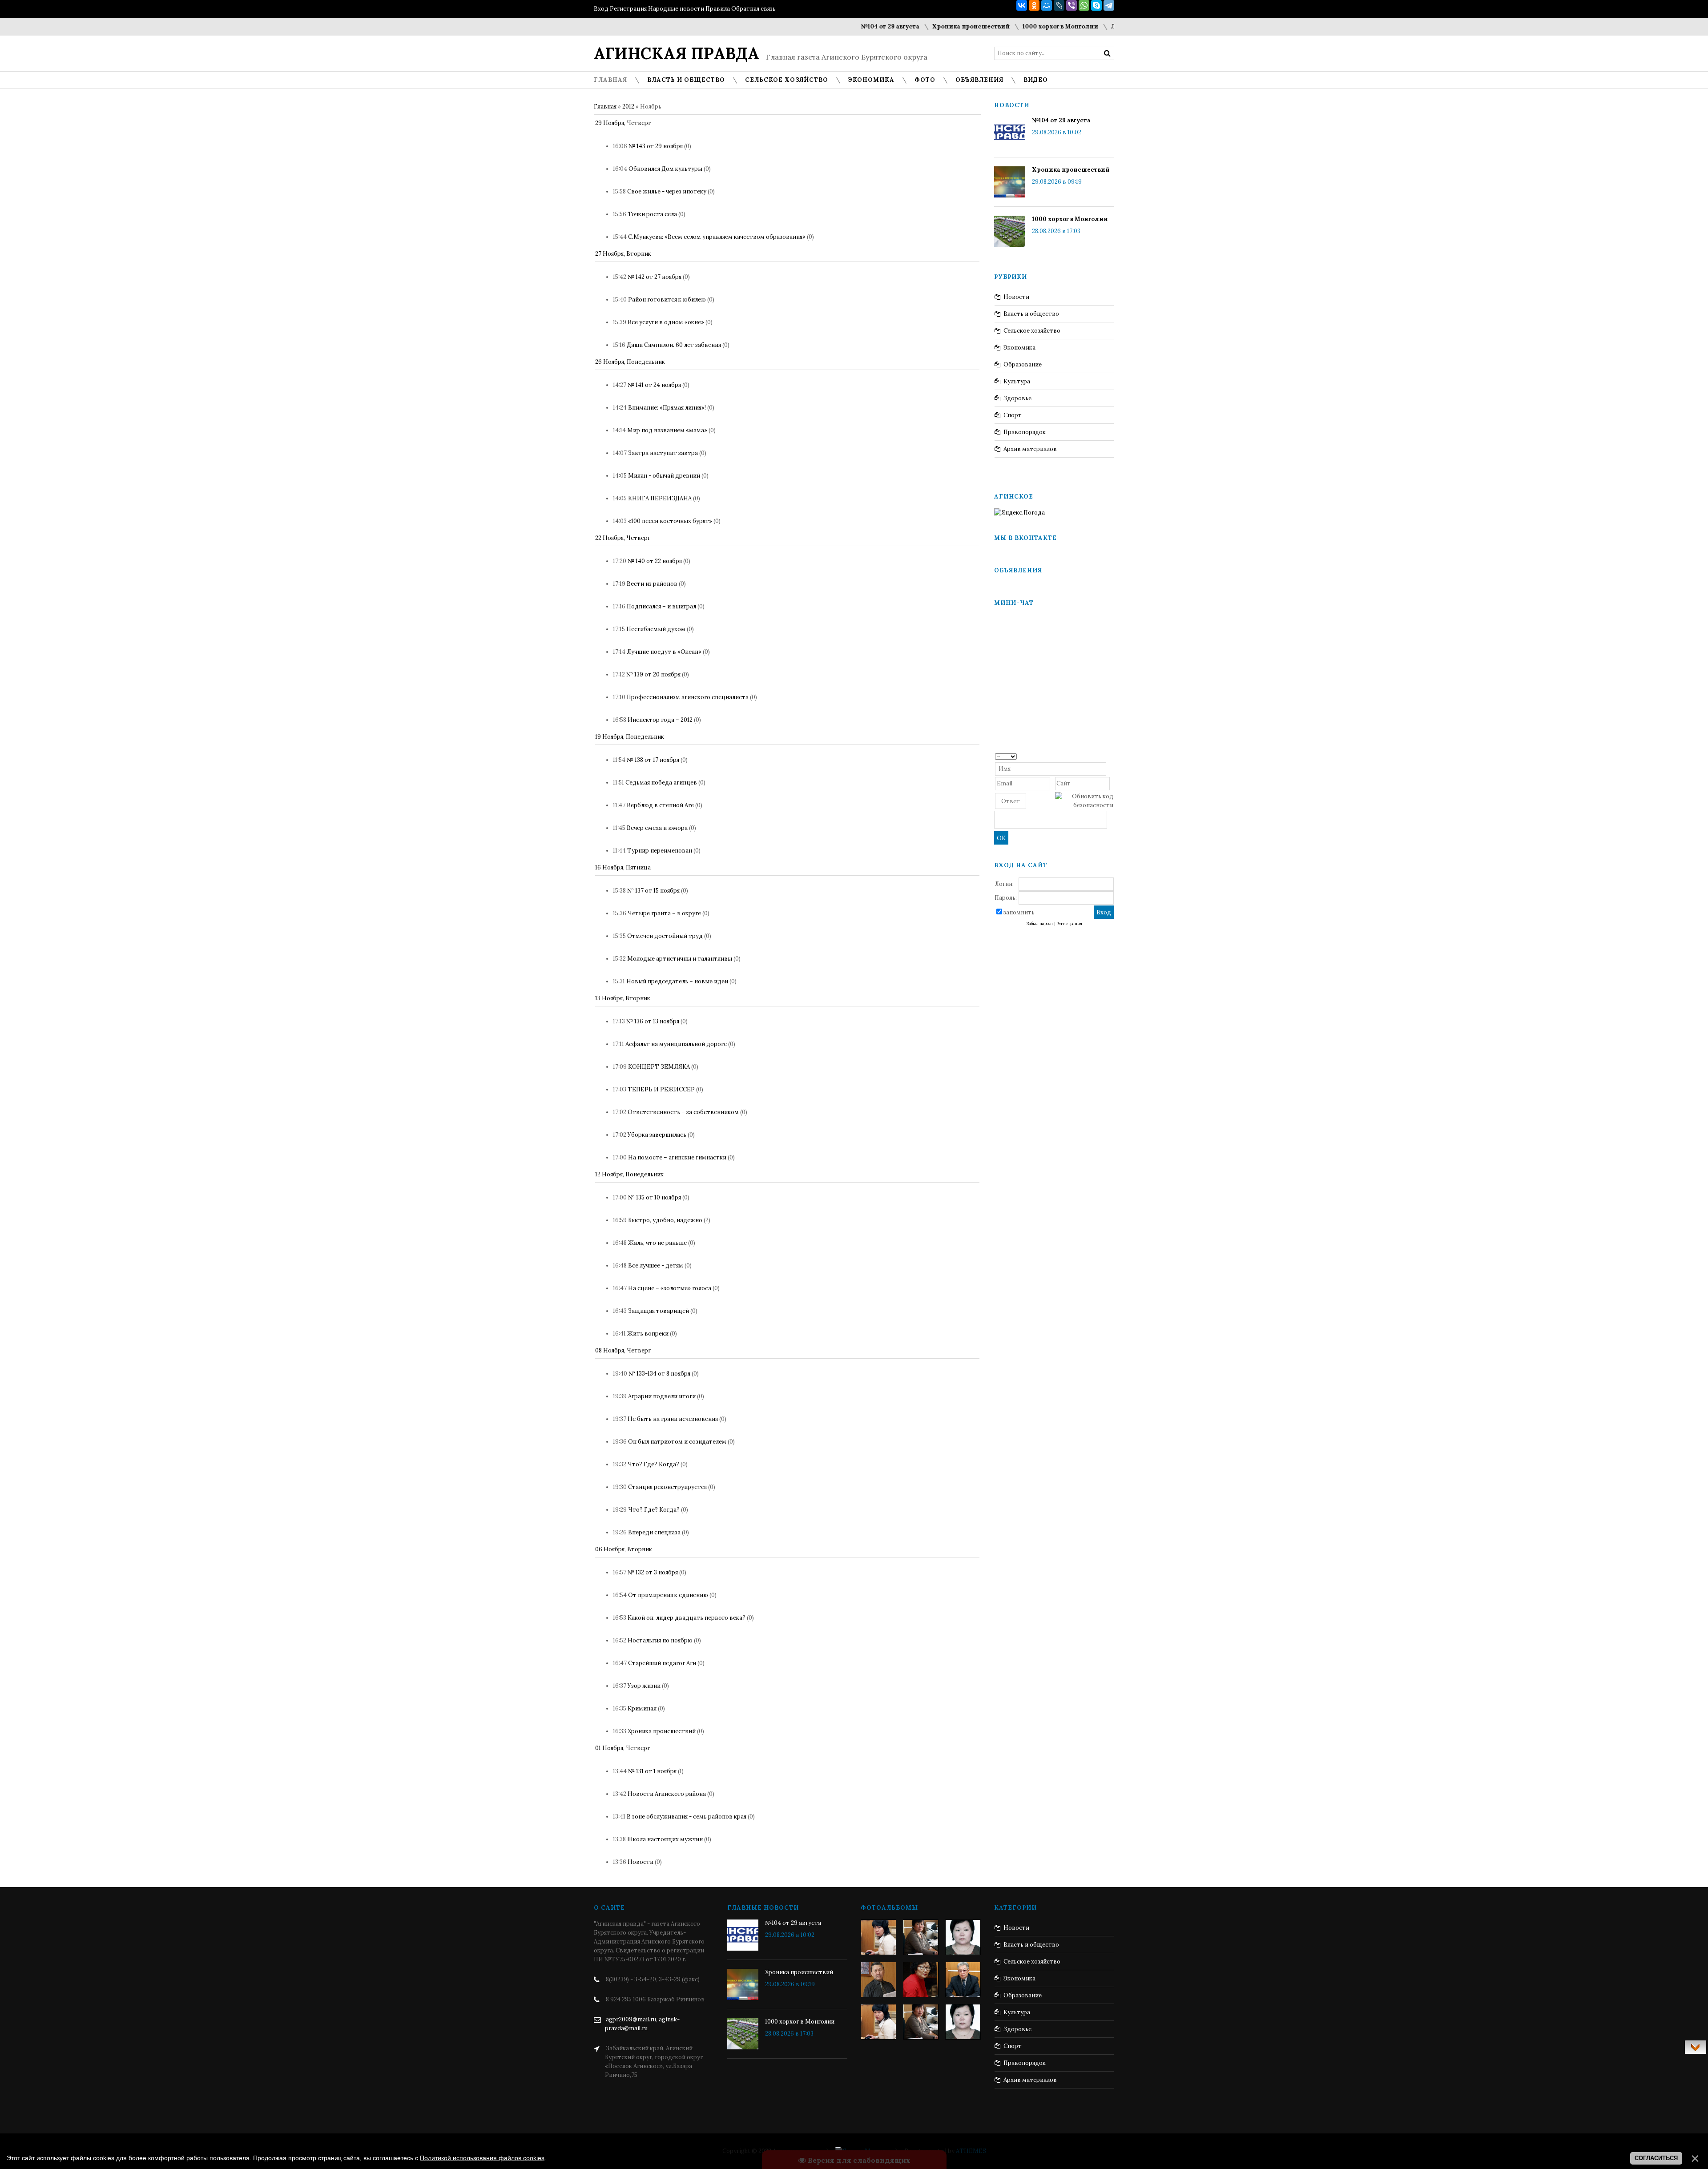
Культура (1017, 381)
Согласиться (1656, 2158)
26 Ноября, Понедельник (630, 362)
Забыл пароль (1040, 924)
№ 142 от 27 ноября (655, 277)
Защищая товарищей (659, 1311)
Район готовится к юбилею (667, 300)
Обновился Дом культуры (665, 169)
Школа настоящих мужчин (665, 1839)
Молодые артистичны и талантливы (680, 959)
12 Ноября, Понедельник (629, 1174)
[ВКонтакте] (1022, 5)
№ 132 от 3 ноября (653, 1572)
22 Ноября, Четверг (623, 538)
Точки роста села (652, 214)
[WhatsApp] (1084, 5)
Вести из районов (652, 584)
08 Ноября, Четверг (623, 1350)
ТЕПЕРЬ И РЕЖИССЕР (661, 1089)
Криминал (642, 1708)
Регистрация (628, 9)
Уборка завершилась (657, 1135)
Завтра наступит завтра (663, 453)
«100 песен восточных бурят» (670, 521)
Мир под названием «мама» (667, 430)
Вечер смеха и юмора (657, 828)
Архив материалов (1030, 449)
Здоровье (1017, 398)
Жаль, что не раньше (657, 1243)
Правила (718, 9)
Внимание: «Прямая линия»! (667, 408)
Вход (601, 9)
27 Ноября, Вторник (623, 254)
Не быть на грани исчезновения (673, 1419)
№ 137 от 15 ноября (653, 891)
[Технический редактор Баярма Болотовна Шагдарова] (878, 1937)
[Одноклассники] (1034, 5)
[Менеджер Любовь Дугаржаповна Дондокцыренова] (921, 1937)
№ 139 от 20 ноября (653, 674)
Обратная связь (753, 9)
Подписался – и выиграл (661, 606)
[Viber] (1072, 5)
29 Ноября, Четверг (623, 123)
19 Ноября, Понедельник (630, 737)
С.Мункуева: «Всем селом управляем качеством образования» (717, 237)
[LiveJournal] (1059, 5)
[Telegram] (1109, 5)
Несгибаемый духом (656, 629)
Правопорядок (1025, 432)
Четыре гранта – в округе (664, 913)
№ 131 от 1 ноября (652, 1771)
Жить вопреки (648, 1334)
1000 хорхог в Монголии (993, 26)
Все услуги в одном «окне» (666, 322)
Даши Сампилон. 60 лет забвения (674, 345)
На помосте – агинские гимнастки (677, 1157)
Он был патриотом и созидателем (677, 1442)
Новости (640, 1862)
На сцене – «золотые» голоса (670, 1288)
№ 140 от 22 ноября (655, 561)
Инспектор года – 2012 (660, 720)
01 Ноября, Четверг (622, 1748)
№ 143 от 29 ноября (656, 146)
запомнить (1019, 912)
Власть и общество (1031, 314)
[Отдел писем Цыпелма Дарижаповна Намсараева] (963, 1937)
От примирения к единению (668, 1595)
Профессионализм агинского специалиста (688, 697)
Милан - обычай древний (664, 476)
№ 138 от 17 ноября (653, 760)
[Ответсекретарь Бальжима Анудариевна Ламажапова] (921, 1980)
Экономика (1019, 348)
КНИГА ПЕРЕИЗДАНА (660, 498)
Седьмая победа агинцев (661, 783)
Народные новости (676, 9)
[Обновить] (1110, 756)
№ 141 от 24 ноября (654, 385)
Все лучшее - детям (656, 1266)
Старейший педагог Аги (662, 1663)
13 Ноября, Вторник (623, 998)
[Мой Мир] (1047, 5)
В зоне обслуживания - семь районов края (687, 1817)
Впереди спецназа (654, 1532)
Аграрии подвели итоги (662, 1396)
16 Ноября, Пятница (623, 867)
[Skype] (1096, 5)
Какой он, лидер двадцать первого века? (687, 1618)
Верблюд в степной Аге (660, 805)
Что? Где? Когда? (653, 1464)
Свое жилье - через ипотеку (667, 191)
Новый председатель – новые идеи (677, 981)
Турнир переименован (660, 851)
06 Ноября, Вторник (624, 1549)
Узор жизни (644, 1686)
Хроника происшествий (903, 26)
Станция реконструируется (667, 1487)
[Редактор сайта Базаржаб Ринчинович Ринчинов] (878, 1980)
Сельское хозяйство (1032, 331)
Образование (1023, 364)
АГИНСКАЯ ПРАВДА (677, 53)
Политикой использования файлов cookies (482, 2158)
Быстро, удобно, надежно (665, 1220)
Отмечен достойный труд (665, 936)
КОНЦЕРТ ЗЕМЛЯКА (659, 1067)
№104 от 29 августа (822, 26)
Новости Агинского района (667, 1794)
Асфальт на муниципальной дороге (676, 1044)
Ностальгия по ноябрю (660, 1640)
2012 (628, 107)
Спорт (1013, 415)
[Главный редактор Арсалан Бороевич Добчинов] (963, 1980)
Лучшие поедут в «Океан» (664, 652)
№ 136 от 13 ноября (653, 1021)
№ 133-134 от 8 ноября (659, 1374)
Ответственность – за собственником (683, 1112)
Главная (605, 107)
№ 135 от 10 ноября (655, 1197)
